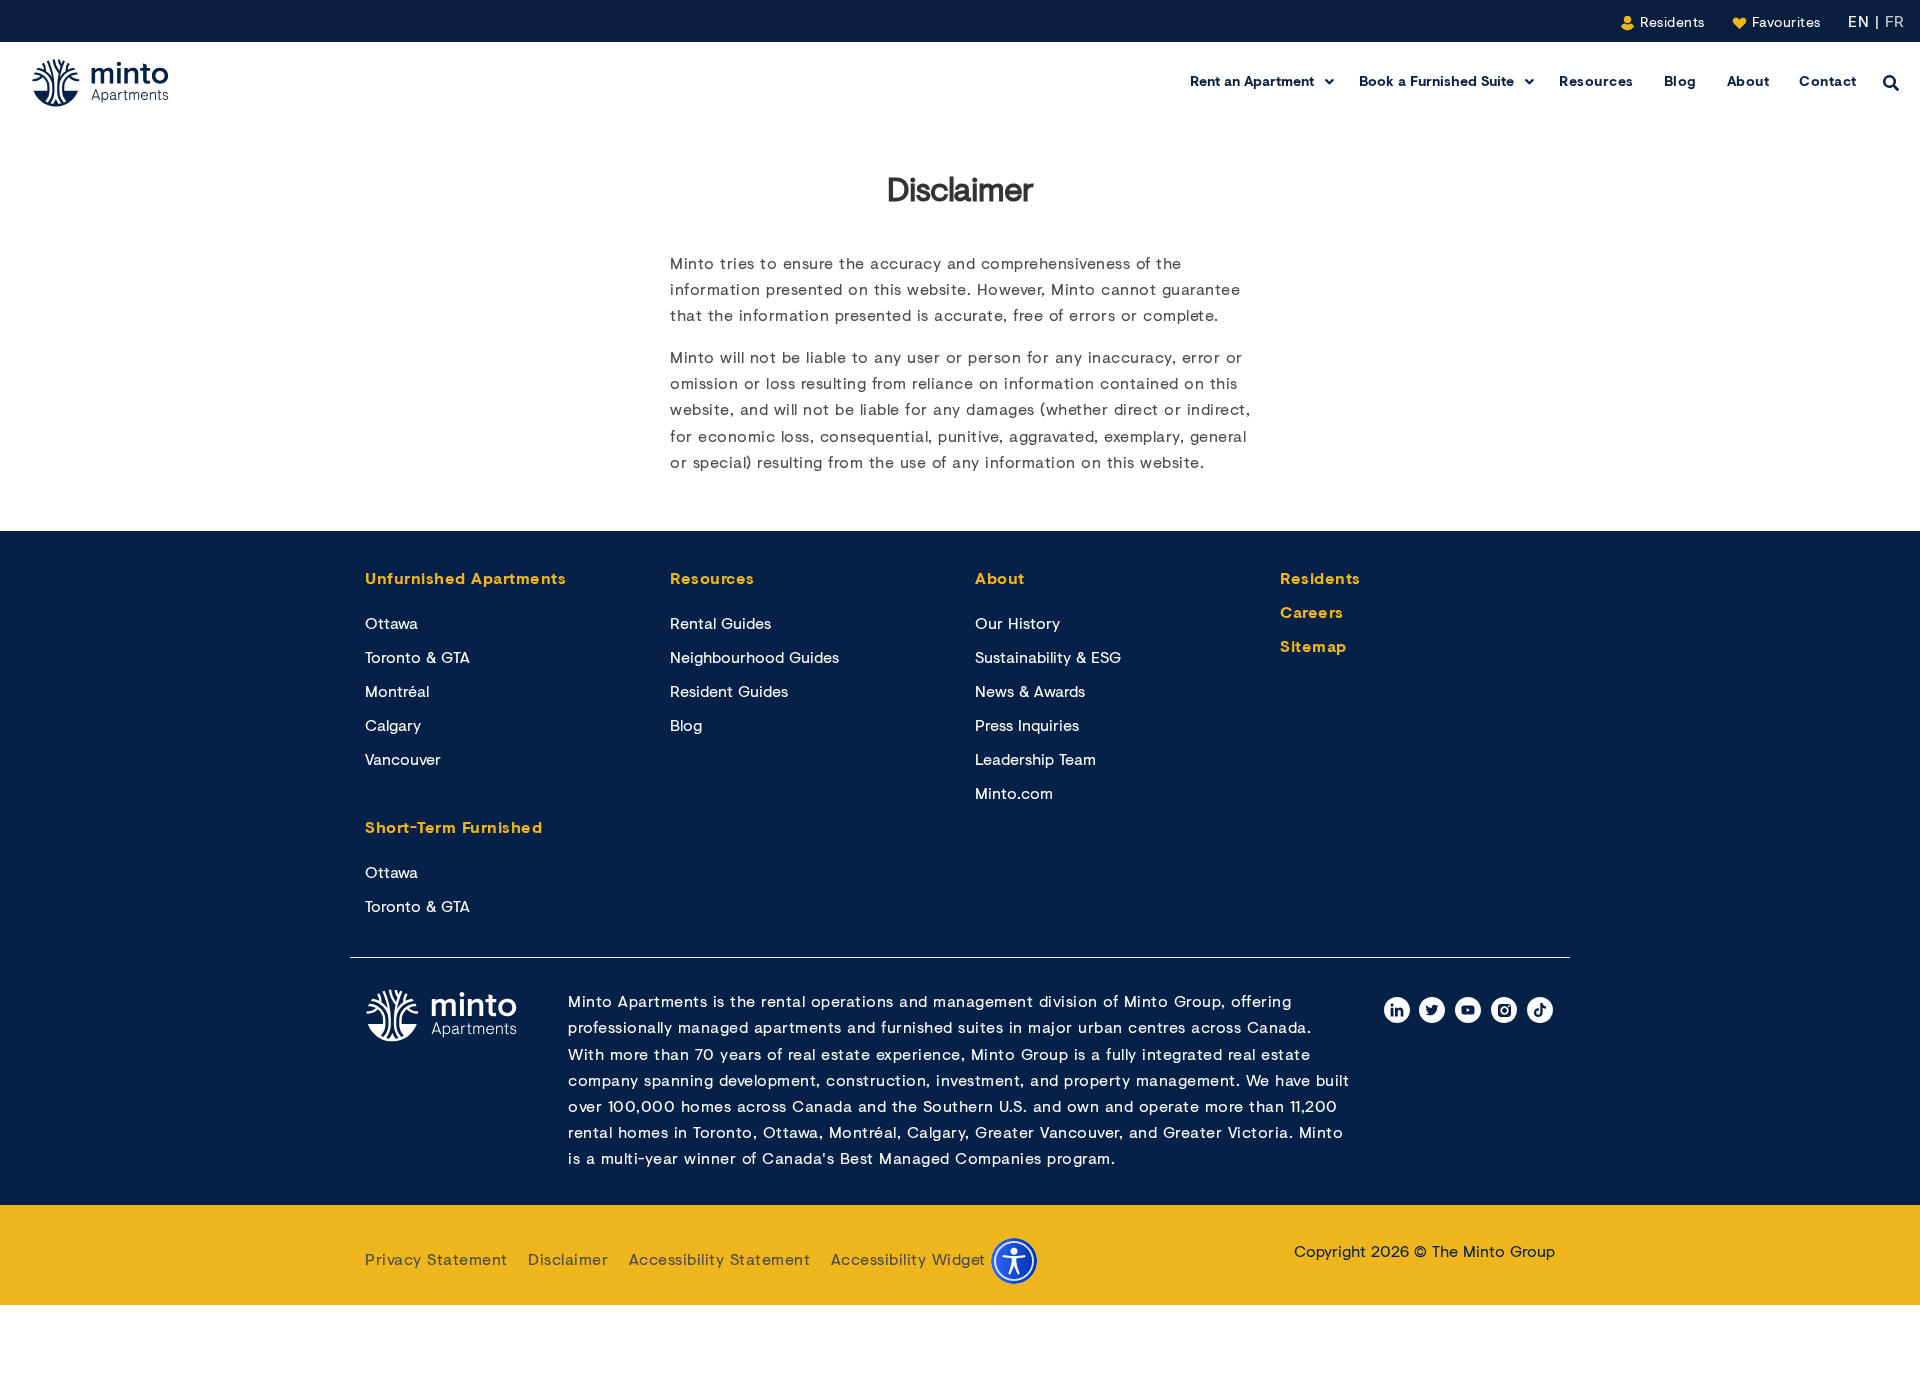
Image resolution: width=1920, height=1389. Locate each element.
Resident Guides (729, 690)
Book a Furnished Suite (1436, 80)
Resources (1596, 80)
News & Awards (1030, 690)
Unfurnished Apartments (465, 577)
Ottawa (391, 622)
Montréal (397, 690)
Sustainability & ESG (1048, 656)
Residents (1670, 21)
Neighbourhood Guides (754, 656)
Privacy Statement (436, 1258)
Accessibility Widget (911, 1258)
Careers (1312, 611)
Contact (1828, 80)
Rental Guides (720, 622)
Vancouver (403, 758)
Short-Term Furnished (453, 826)
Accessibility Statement (720, 1258)
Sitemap (1313, 645)
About (1748, 80)
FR (1895, 20)
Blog (1680, 80)
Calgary (393, 724)
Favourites (1784, 21)
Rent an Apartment (1252, 80)
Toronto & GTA (417, 656)
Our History (1017, 622)
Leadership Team (1035, 758)
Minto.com (1014, 792)
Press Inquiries (1027, 724)
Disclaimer (568, 1258)
